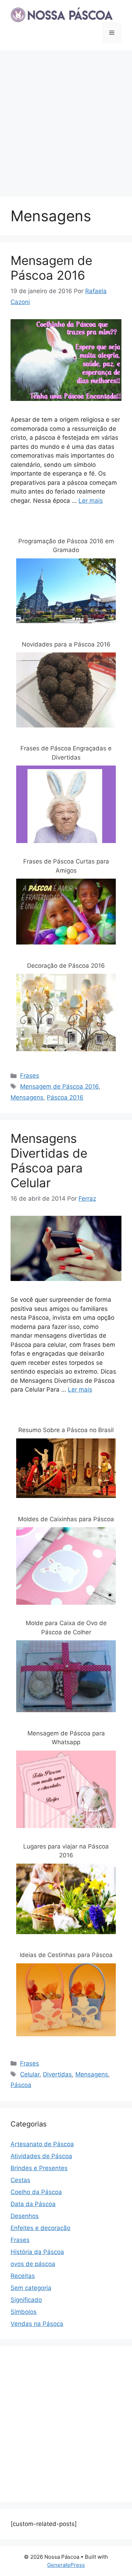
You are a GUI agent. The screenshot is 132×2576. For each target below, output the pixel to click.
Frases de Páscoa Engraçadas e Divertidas (66, 753)
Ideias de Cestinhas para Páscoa (66, 1955)
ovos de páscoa (33, 2264)
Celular (30, 2074)
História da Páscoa (37, 2252)
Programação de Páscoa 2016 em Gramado (66, 546)
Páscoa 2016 (65, 1097)
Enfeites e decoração (40, 2228)
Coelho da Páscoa (36, 2192)
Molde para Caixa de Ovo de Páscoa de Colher (66, 1628)
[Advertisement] (66, 120)
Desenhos (25, 2216)
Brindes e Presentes (39, 2168)
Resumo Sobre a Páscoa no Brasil (66, 1430)
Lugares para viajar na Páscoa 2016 (66, 1851)
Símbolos (24, 2312)
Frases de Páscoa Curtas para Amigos (66, 866)
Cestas (20, 2180)
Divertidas (57, 2074)
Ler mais (91, 501)
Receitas (23, 2276)
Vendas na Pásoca (37, 2324)
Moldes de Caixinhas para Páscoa (66, 1519)
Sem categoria (31, 2288)
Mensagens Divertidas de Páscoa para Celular (49, 1160)
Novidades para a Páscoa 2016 (66, 644)
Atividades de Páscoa (41, 2156)
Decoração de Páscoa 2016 (66, 966)
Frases (30, 1076)
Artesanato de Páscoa (42, 2144)
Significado (26, 2300)
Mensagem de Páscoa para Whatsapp (66, 1738)
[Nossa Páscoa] (62, 14)
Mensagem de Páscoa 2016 (51, 268)
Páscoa (21, 2085)
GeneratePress (66, 2565)
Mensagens (27, 1097)
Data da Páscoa (33, 2204)
